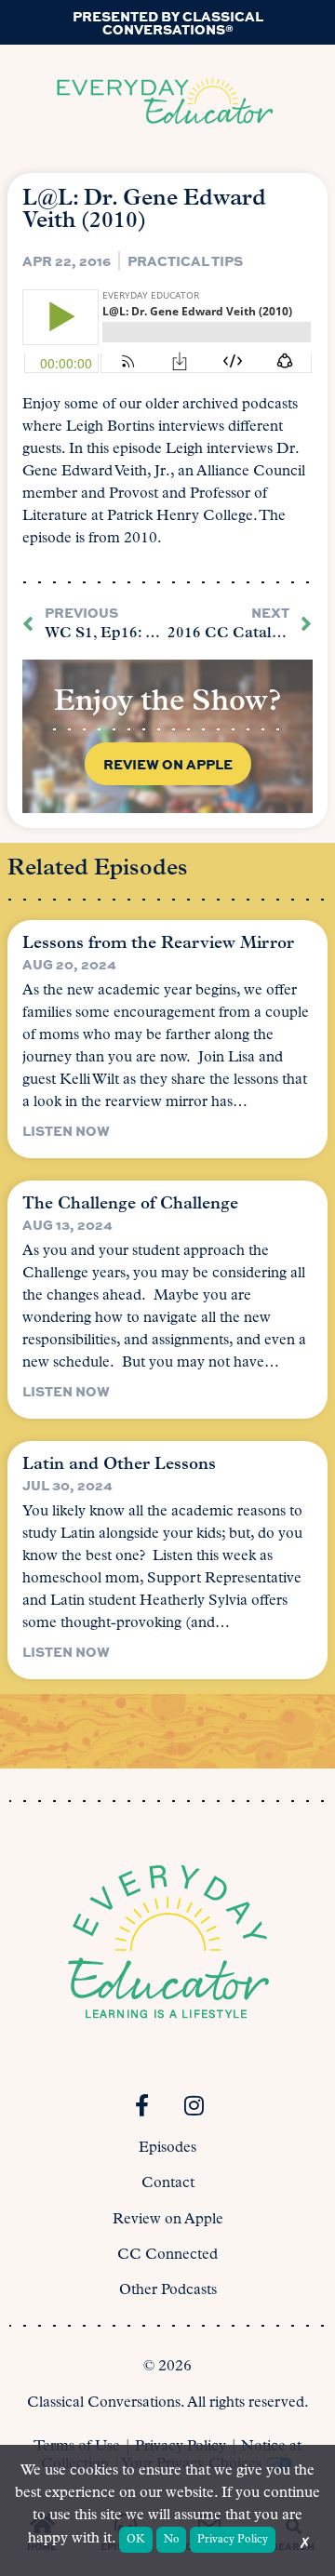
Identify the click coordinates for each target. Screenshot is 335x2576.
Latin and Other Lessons (119, 1465)
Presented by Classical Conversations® (168, 22)
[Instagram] (194, 2105)
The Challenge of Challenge (130, 1205)
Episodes (167, 2148)
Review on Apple (168, 2220)
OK (136, 2540)
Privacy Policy (233, 2540)
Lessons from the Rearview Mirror (158, 944)
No (172, 2540)
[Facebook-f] (141, 2105)
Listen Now (66, 1130)
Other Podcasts (168, 2290)
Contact (168, 2183)
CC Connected (167, 2255)
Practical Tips (185, 260)
